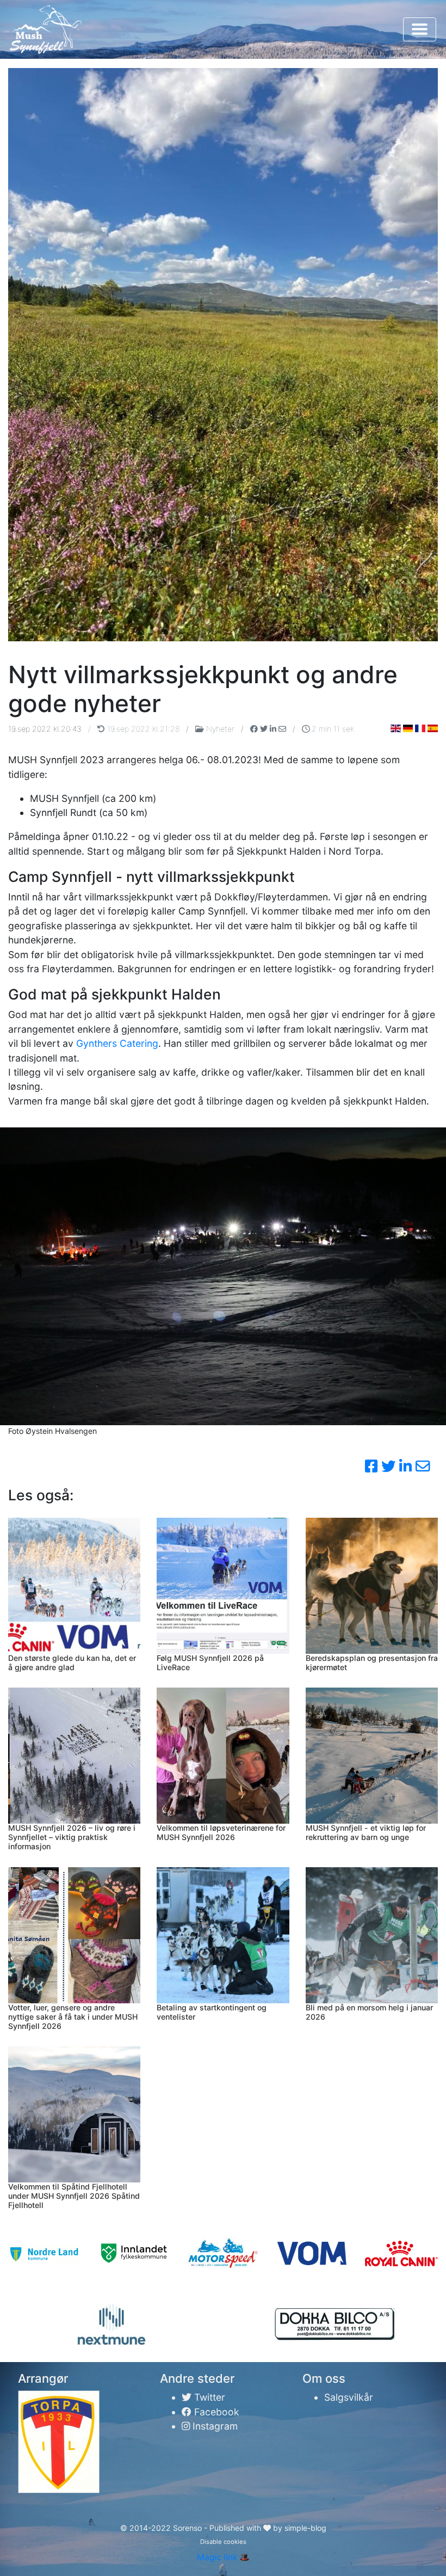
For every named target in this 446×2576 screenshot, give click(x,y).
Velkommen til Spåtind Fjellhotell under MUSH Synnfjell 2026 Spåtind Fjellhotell (74, 2196)
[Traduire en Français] (420, 728)
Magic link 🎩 (223, 2557)
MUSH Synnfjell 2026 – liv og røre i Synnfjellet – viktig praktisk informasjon (72, 1837)
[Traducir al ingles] (433, 728)
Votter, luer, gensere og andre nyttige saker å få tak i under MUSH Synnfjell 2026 (73, 2017)
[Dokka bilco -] (334, 2324)
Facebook (215, 2412)
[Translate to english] (396, 728)
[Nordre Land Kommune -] (45, 2253)
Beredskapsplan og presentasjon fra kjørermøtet (372, 1663)
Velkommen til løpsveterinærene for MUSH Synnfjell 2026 (221, 1832)
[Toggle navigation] (420, 29)
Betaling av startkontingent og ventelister (212, 2012)
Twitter (208, 2397)
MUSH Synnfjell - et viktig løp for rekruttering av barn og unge (366, 1832)
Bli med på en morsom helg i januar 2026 (369, 2012)
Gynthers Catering (117, 1043)
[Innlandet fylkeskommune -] (134, 2253)
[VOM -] (312, 2253)
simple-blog (305, 2528)
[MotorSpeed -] (223, 2254)
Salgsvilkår (349, 2397)
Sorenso (188, 2528)
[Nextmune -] (112, 2324)
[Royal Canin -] (401, 2253)
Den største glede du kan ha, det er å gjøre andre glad (72, 1663)
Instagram (214, 2426)
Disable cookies (223, 2542)
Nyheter (220, 729)
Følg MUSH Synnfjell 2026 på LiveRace (210, 1663)
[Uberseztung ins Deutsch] (408, 728)
